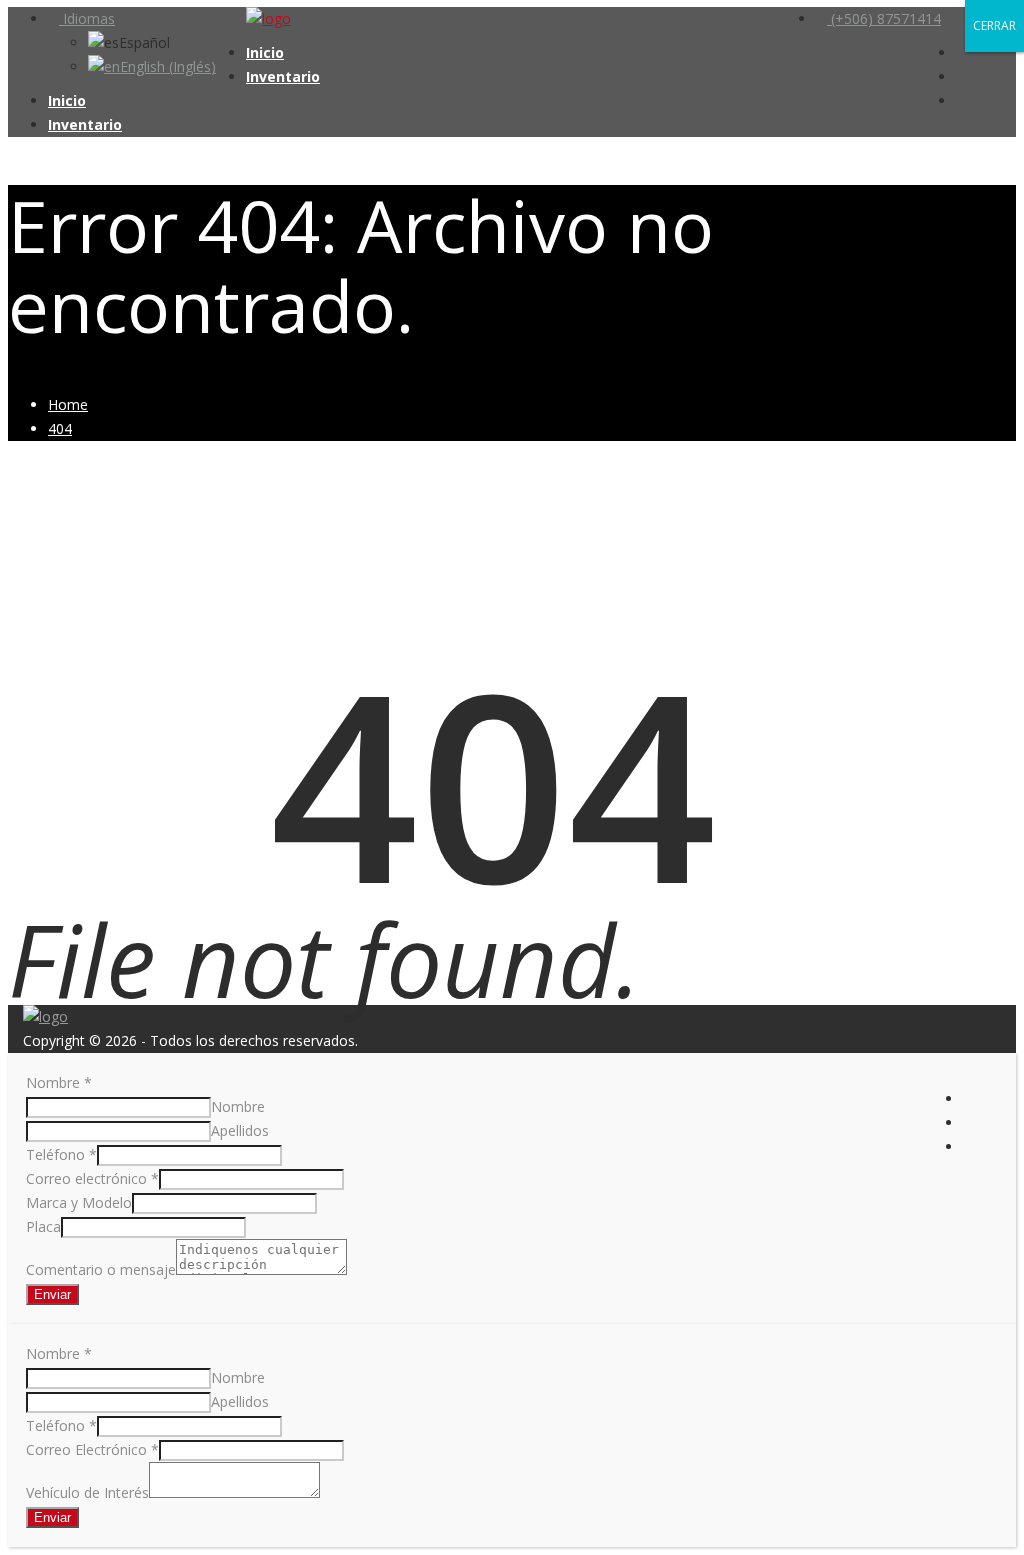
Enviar (52, 1294)
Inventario (283, 76)
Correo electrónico (92, 1178)
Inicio (265, 52)
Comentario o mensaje (101, 1269)
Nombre (59, 1082)
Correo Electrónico (92, 1449)
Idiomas (87, 18)
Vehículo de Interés (87, 1492)
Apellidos (240, 1130)
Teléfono (61, 1154)
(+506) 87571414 (884, 18)
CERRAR (994, 25)
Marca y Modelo (79, 1202)
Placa (43, 1226)
